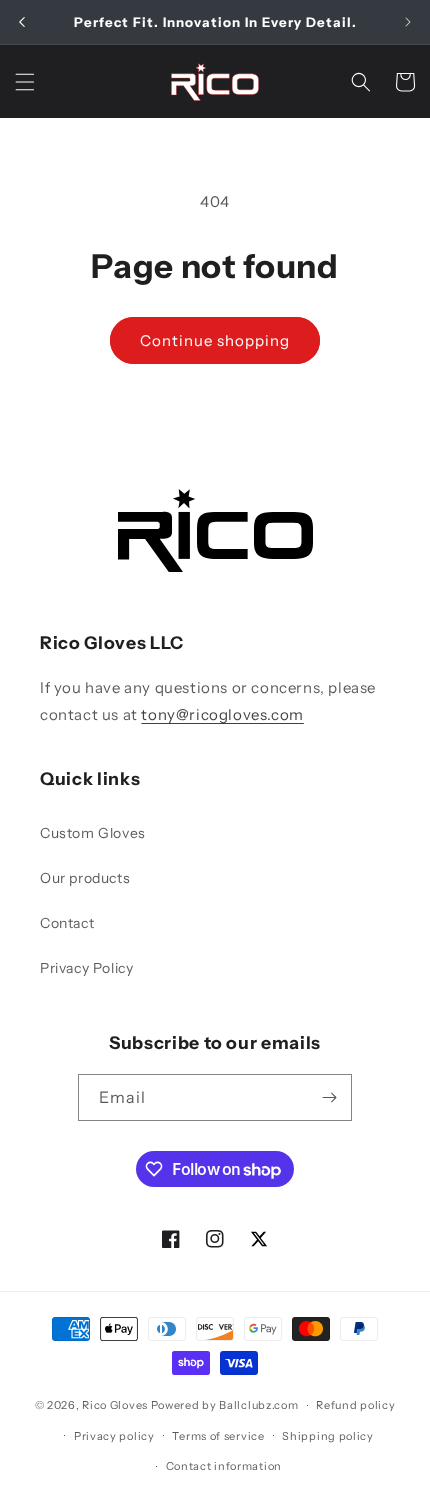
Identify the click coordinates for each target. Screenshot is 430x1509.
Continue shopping (215, 340)
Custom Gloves (93, 833)
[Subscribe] (329, 1097)
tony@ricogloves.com (222, 714)
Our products (85, 878)
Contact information (224, 1466)
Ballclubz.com (258, 1405)
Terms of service (218, 1436)
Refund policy (355, 1405)
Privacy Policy (86, 968)
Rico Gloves (115, 1405)
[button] (25, 82)
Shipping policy (328, 1436)
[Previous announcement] (22, 22)
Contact (67, 923)
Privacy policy (114, 1436)
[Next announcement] (408, 22)
